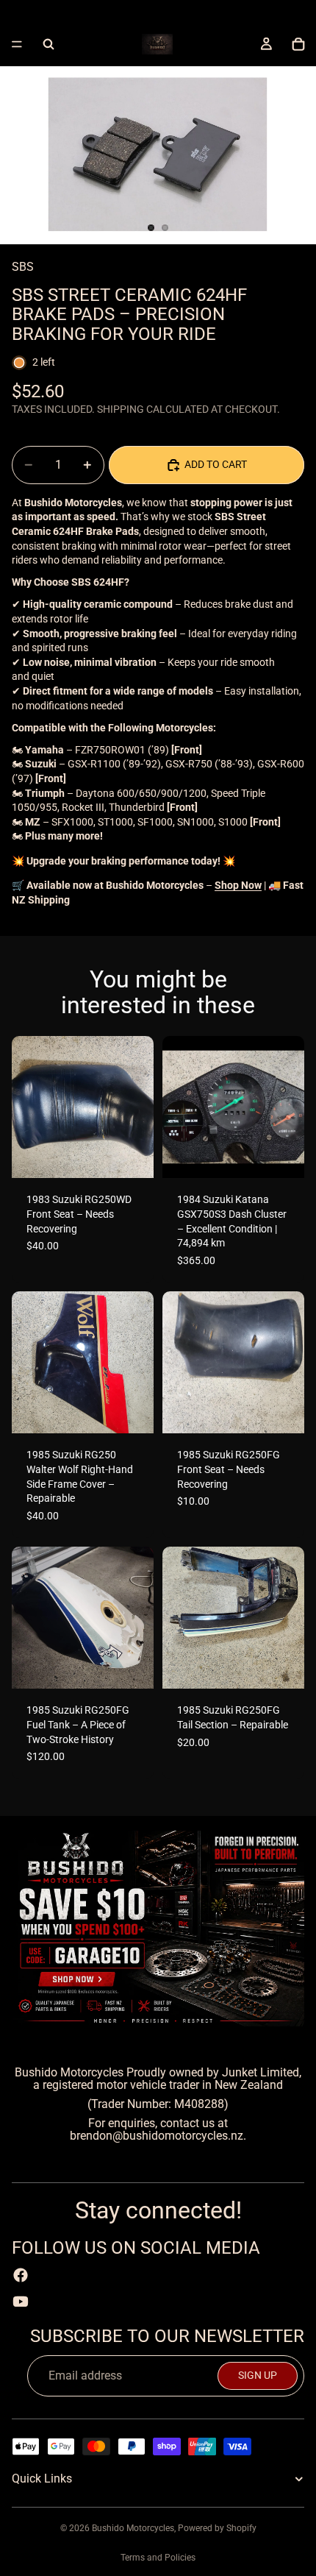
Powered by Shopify (217, 2528)
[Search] (49, 44)
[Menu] (17, 44)
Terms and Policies (158, 2558)
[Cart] (298, 44)
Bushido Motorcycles (133, 2528)
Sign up (258, 2375)
